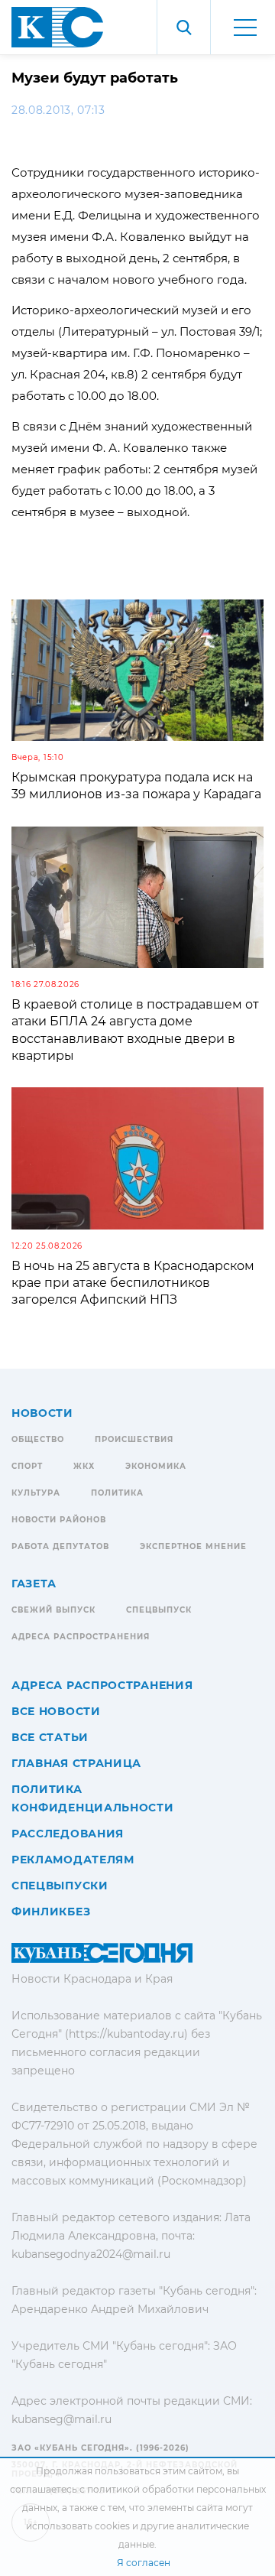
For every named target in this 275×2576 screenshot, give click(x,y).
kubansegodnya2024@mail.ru (91, 2254)
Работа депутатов (60, 1546)
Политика (117, 1493)
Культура (36, 1493)
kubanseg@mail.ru (61, 2419)
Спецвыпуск (159, 1610)
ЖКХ (84, 1466)
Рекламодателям (73, 1860)
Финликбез (51, 1912)
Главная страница (76, 1763)
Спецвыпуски (60, 1886)
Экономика (156, 1466)
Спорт (27, 1466)
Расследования (68, 1834)
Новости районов (59, 1520)
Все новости (56, 1711)
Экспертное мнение (193, 1546)
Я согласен (144, 2563)
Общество (38, 1439)
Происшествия (134, 1439)
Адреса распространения (81, 1637)
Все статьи (50, 1737)
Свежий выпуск (53, 1610)
